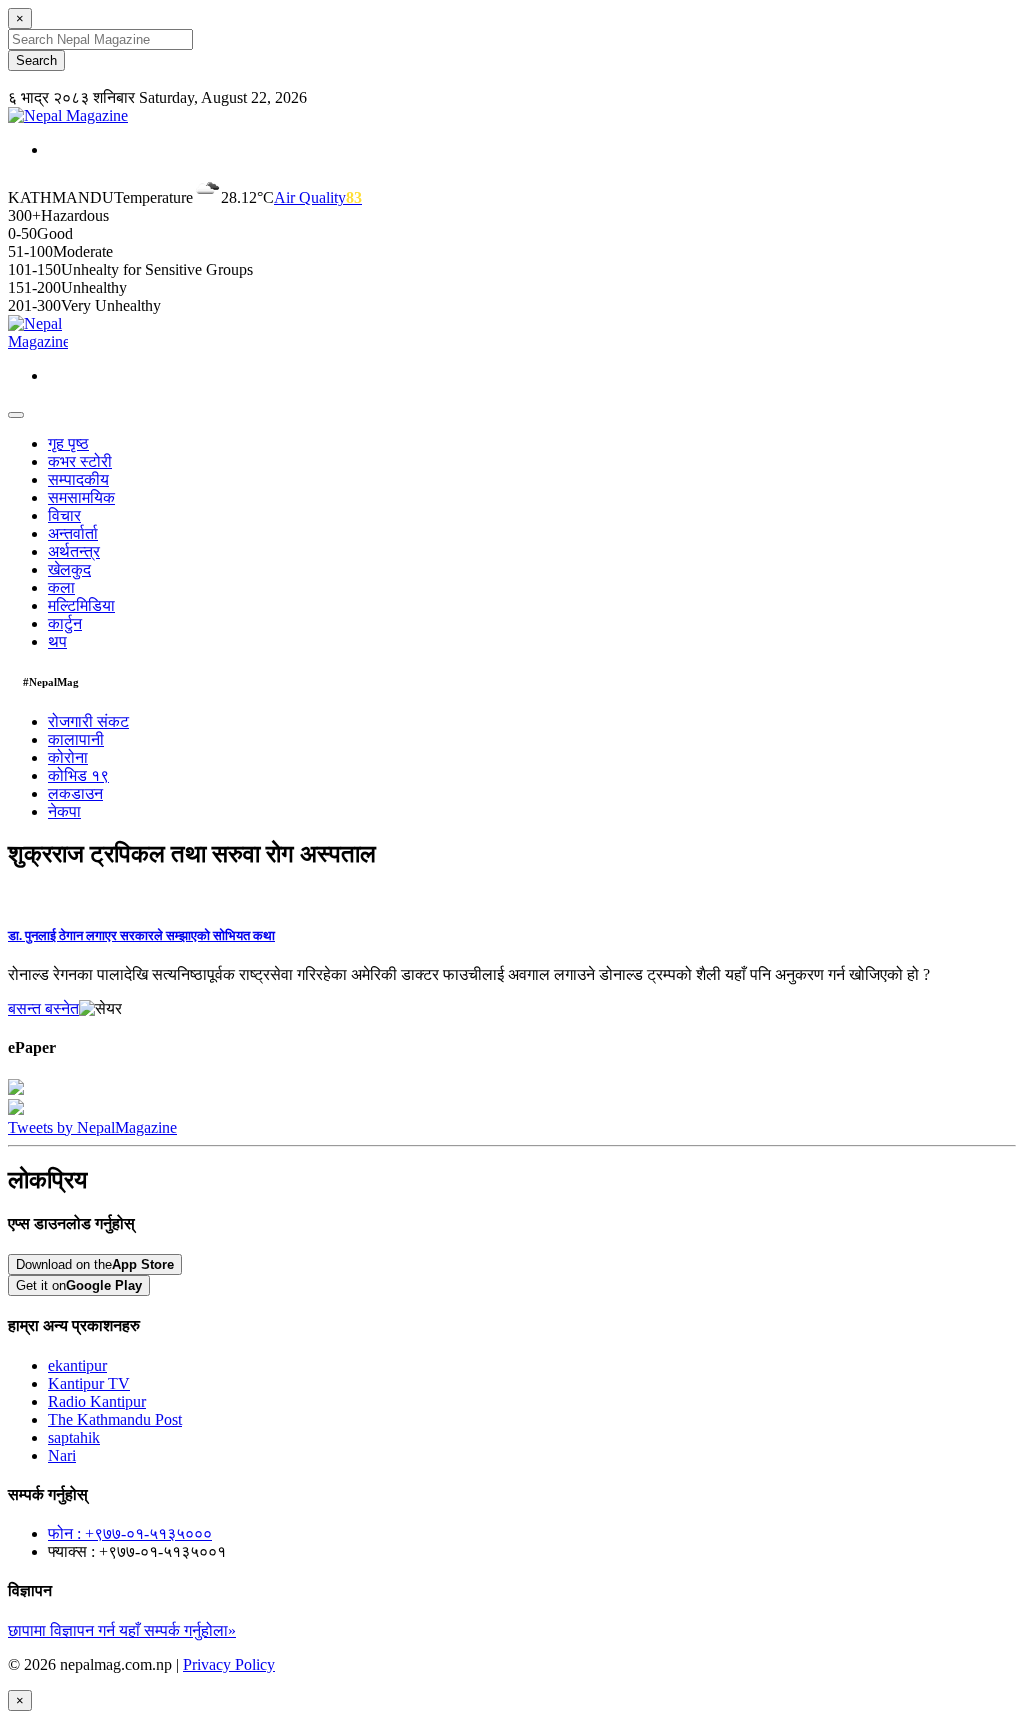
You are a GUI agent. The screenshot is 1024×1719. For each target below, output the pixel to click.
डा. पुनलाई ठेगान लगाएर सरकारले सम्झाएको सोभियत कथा (141, 935)
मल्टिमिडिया (81, 605)
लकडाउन (75, 793)
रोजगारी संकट (88, 721)
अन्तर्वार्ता (73, 533)
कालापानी (76, 739)
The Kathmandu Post (115, 1419)
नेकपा (64, 811)
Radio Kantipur (97, 1401)
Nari (62, 1455)
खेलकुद (69, 569)
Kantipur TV (89, 1383)
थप (57, 641)
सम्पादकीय (78, 479)
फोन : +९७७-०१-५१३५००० (130, 1533)
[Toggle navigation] (16, 415)
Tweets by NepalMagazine (92, 1127)
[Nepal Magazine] (68, 115)
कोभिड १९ (78, 775)
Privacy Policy (229, 1664)
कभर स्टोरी (80, 461)
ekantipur (77, 1365)
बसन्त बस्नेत (43, 1008)
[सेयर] (100, 1009)
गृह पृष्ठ (68, 443)
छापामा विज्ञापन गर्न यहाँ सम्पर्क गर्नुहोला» (122, 1630)
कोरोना (68, 757)
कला (61, 587)
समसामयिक (81, 497)
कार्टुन (65, 623)
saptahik (74, 1437)
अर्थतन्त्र (74, 551)
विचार (64, 515)
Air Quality (318, 197)
